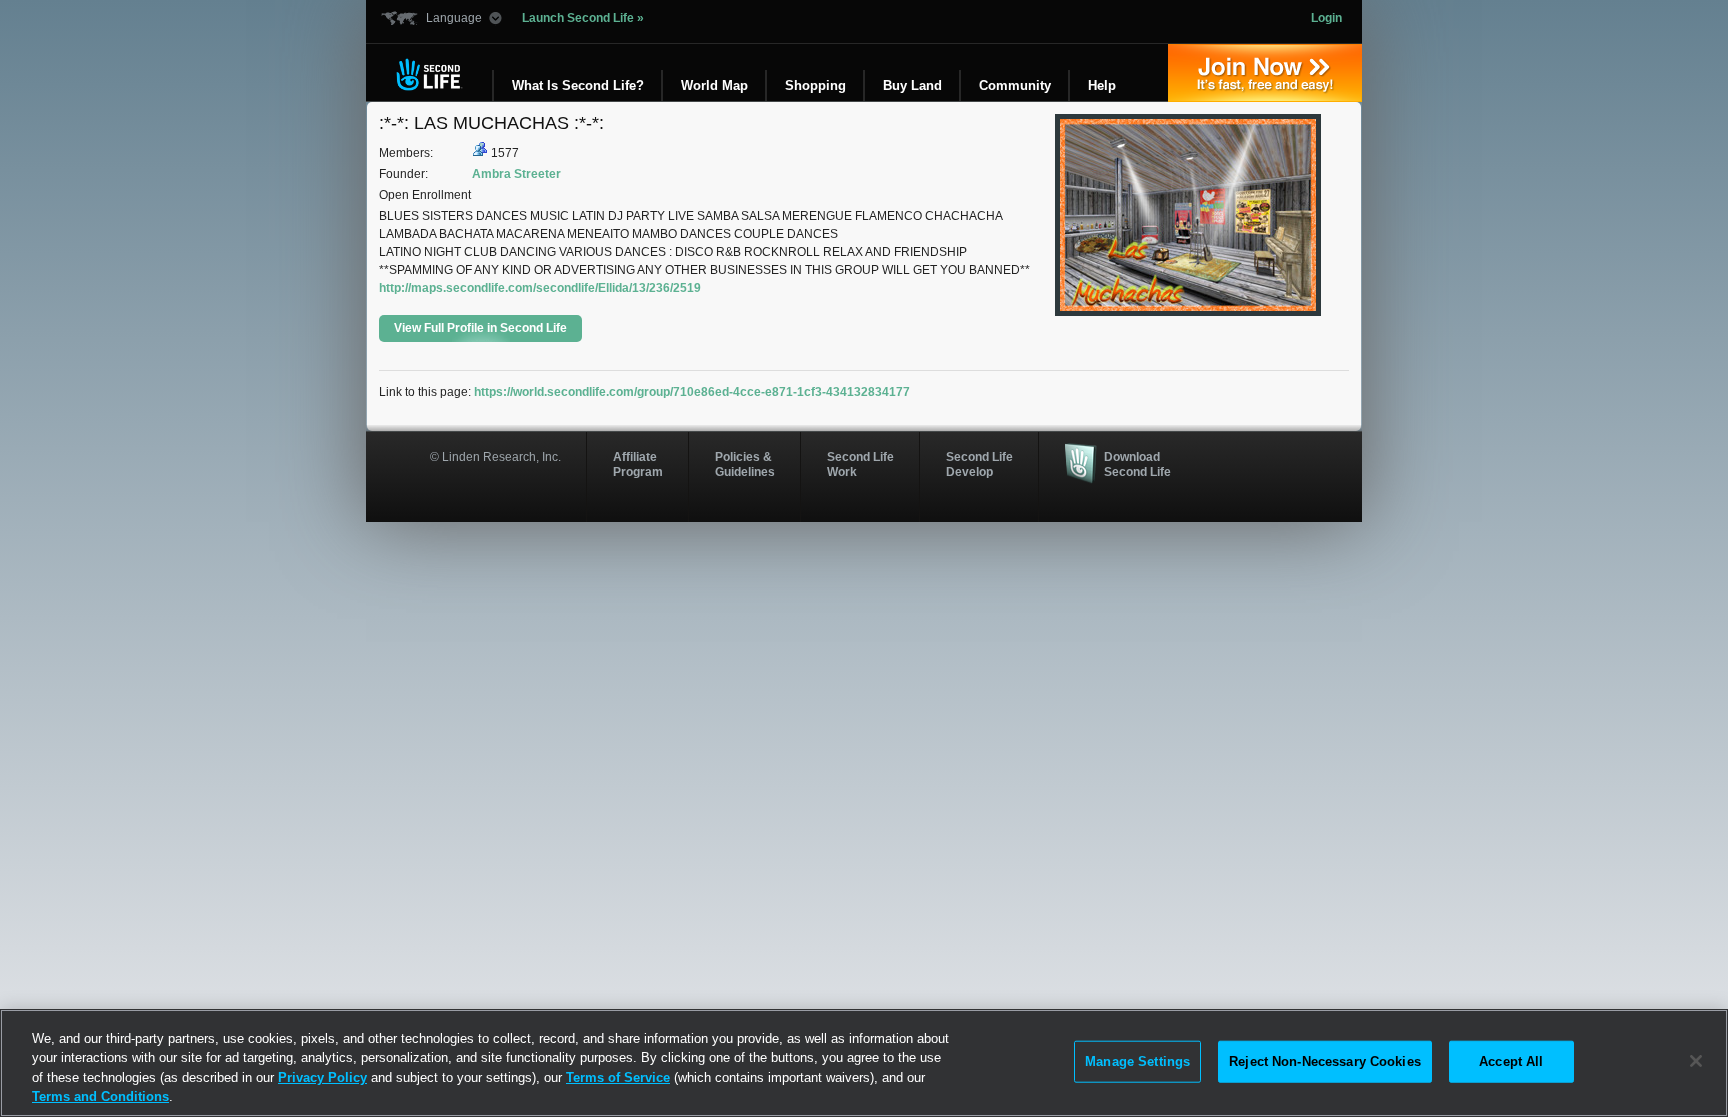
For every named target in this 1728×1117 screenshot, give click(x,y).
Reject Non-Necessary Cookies (1325, 1061)
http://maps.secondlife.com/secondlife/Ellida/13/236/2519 (540, 288)
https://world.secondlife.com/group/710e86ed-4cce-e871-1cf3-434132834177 (692, 392)
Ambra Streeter (516, 174)
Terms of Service (618, 1077)
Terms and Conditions (100, 1096)
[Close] (1696, 1061)
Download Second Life (1137, 464)
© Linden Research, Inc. (495, 457)
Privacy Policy (322, 1077)
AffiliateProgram (638, 464)
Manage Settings (1137, 1061)
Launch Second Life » (583, 18)
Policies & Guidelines (745, 464)
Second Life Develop (979, 464)
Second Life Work (860, 464)
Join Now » (1265, 73)
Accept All (1511, 1061)
